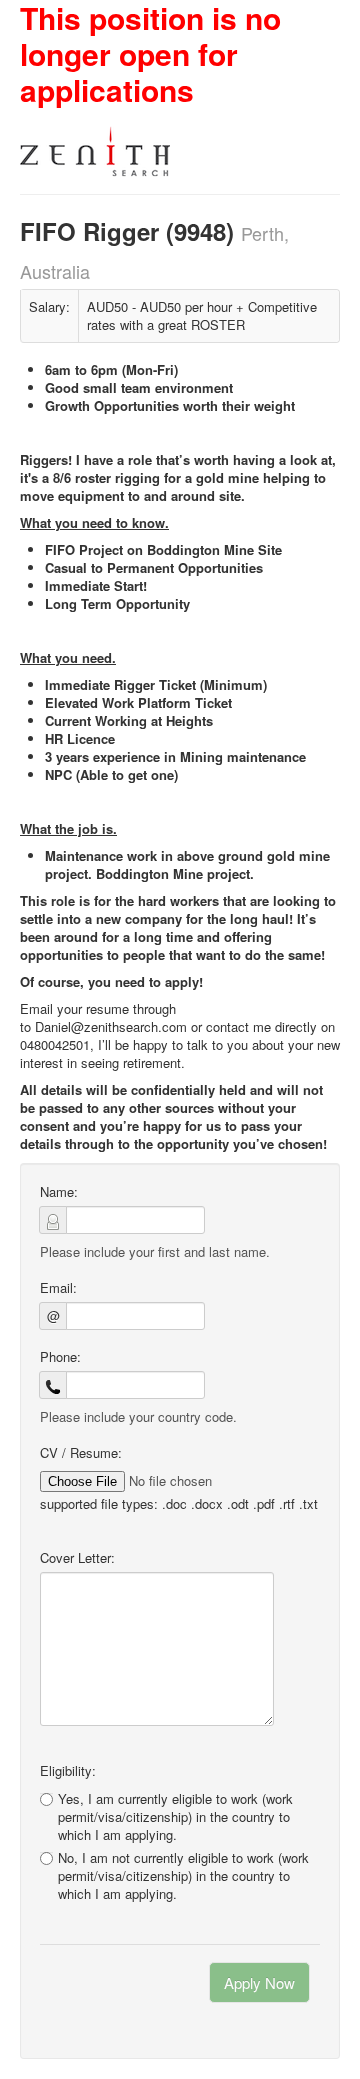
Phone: (60, 1357)
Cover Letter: (77, 1558)
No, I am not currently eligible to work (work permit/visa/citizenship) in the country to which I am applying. (183, 1876)
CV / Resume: (81, 1453)
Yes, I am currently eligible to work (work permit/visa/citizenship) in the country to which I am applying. (175, 1816)
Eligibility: (68, 1771)
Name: (59, 1192)
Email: (58, 1288)
